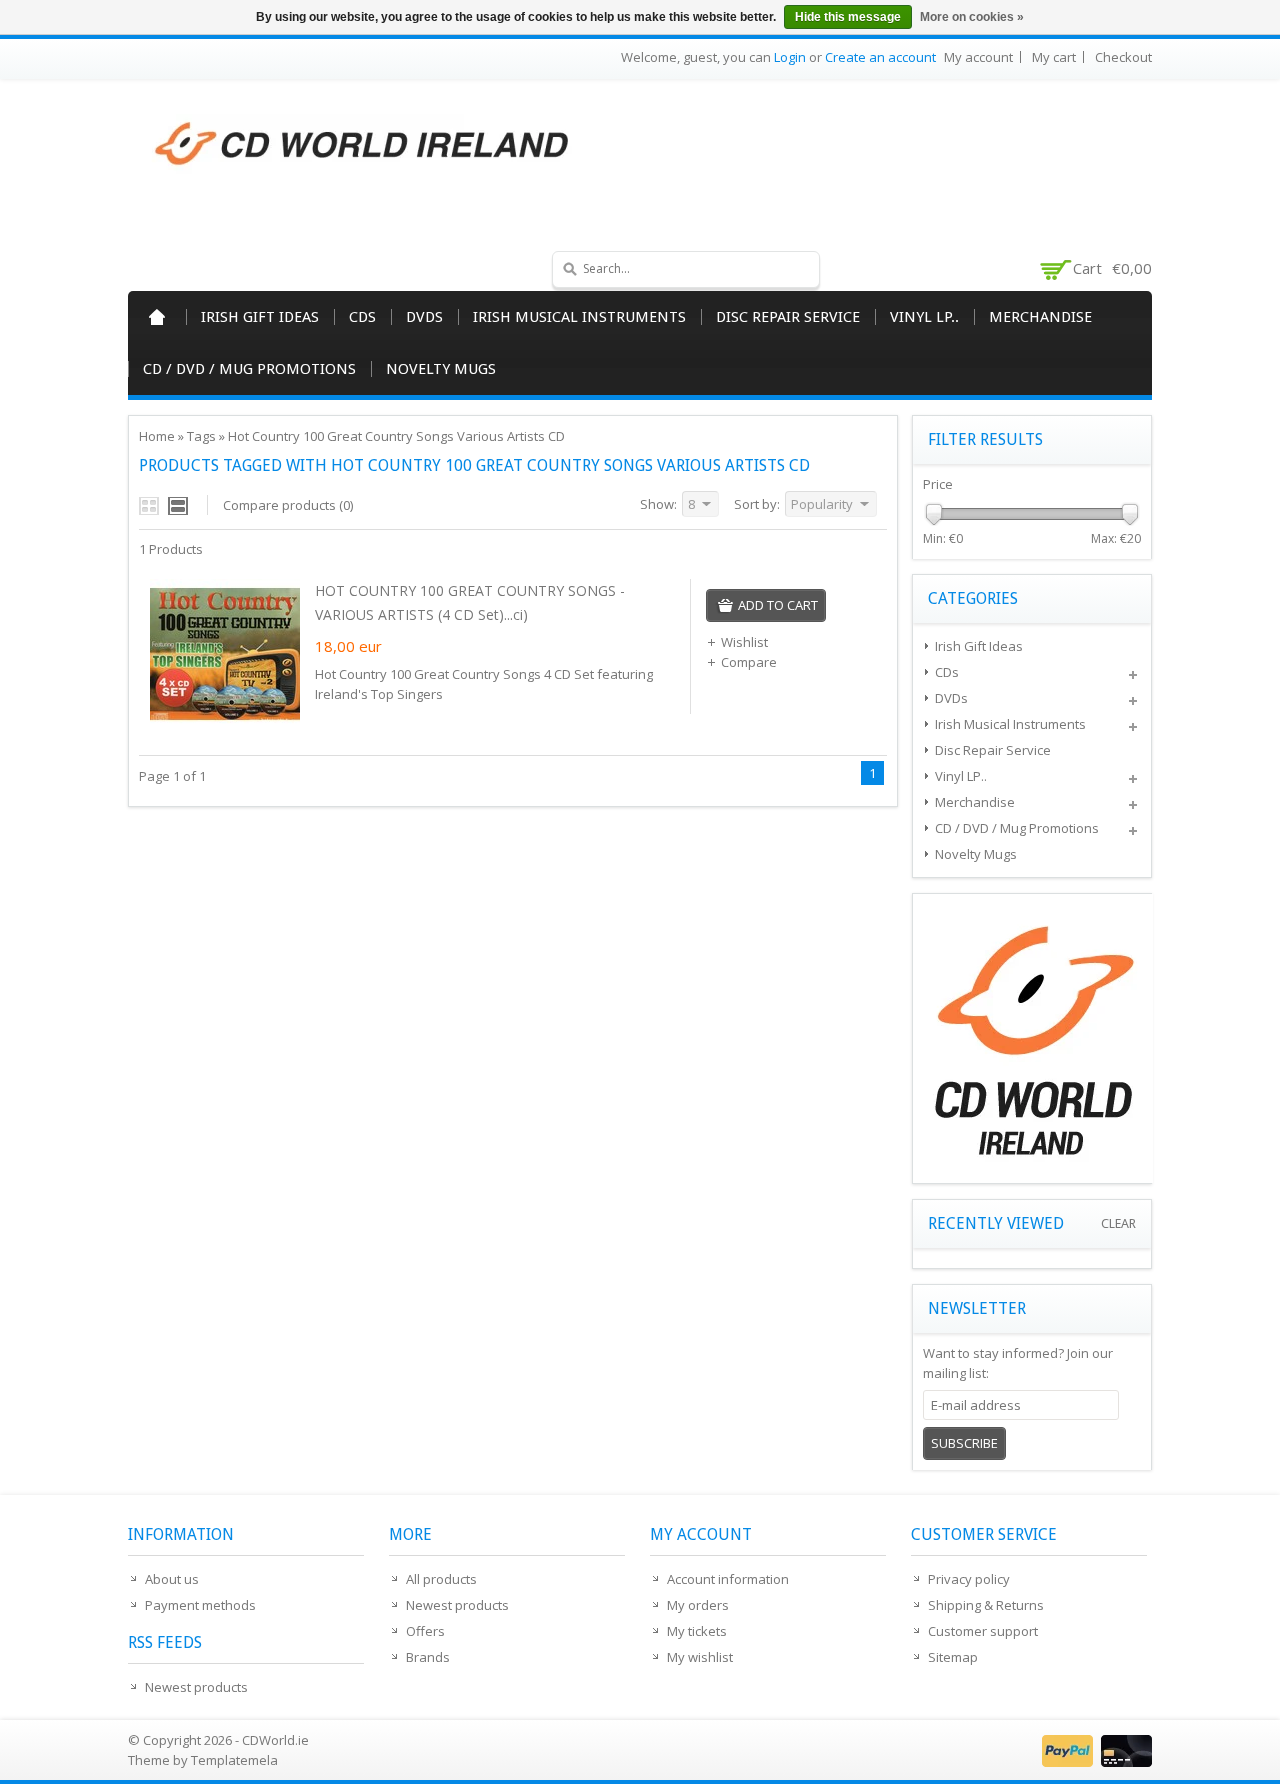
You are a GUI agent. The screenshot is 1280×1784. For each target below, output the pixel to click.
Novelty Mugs (441, 369)
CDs (362, 317)
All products (441, 1579)
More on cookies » (972, 17)
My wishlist (700, 1657)
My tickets (697, 1631)
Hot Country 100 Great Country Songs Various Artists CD (396, 436)
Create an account (880, 57)
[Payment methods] (1094, 1762)
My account (978, 57)
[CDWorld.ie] (363, 145)
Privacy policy (969, 1579)
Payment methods (200, 1605)
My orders (698, 1605)
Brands (428, 1657)
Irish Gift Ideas (260, 317)
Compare (749, 662)
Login (790, 57)
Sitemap (953, 1657)
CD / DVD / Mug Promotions (249, 369)
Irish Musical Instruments (579, 317)
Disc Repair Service (788, 317)
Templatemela (234, 1760)
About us (172, 1579)
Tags (201, 436)
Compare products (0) (288, 505)
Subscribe (964, 1443)
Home (157, 317)
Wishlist (744, 642)
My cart (1054, 57)
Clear (1118, 1223)
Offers (425, 1631)
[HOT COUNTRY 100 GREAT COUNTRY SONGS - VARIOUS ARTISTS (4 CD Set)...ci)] (225, 724)
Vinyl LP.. (924, 317)
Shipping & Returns (986, 1605)
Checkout (1123, 57)
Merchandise (1040, 317)
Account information (728, 1579)
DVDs (424, 317)
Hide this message (848, 17)
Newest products (196, 1687)
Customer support (983, 1631)
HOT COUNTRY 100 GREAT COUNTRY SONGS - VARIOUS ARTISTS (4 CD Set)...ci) (470, 602)
